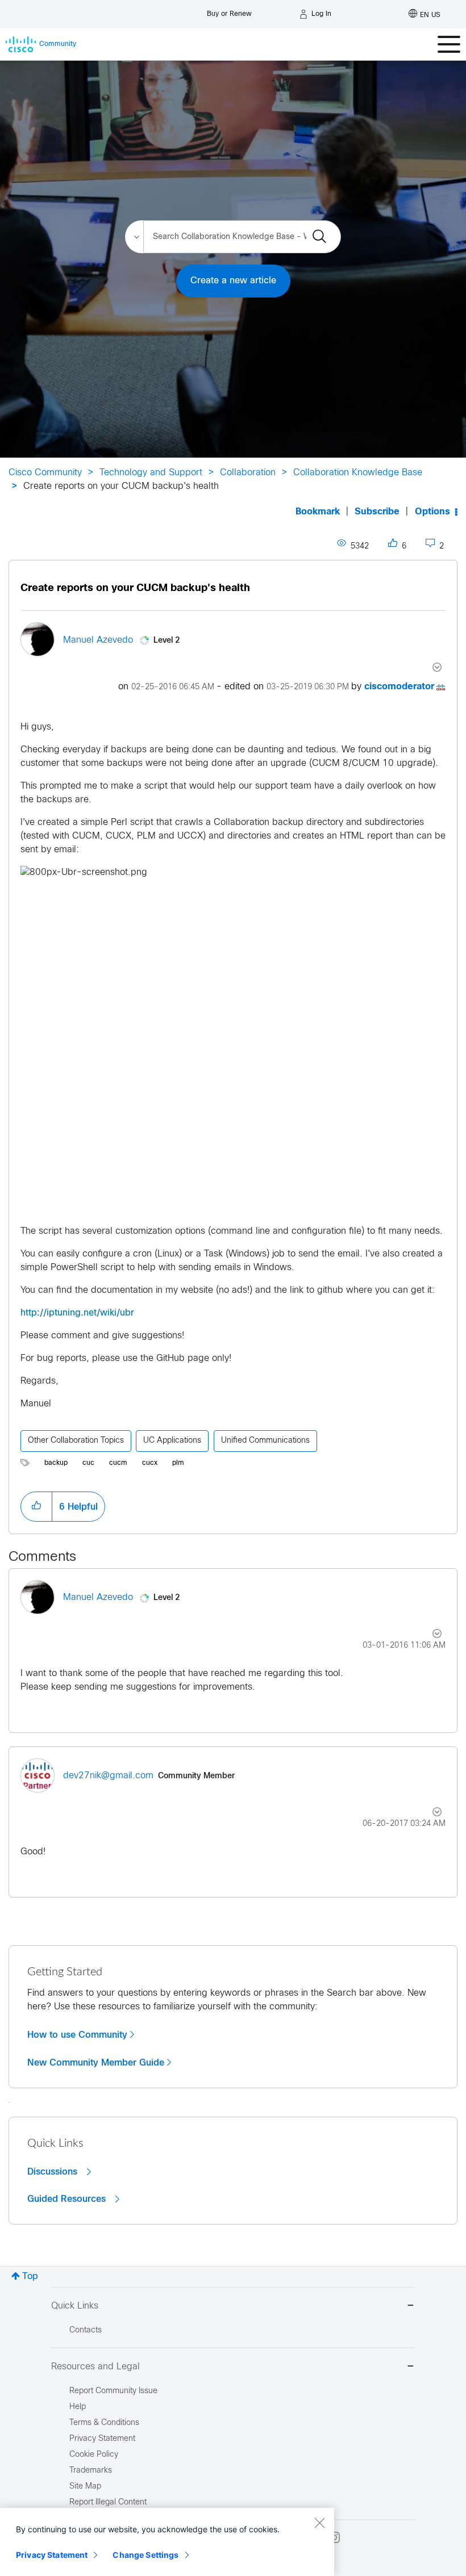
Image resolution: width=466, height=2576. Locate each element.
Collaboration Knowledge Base (358, 473)
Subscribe (377, 512)
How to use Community (77, 2035)
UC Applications (172, 1441)
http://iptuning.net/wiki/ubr (77, 1313)
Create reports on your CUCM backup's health (135, 588)
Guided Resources (68, 2199)
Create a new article (233, 281)
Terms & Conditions (104, 2423)
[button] (36, 1506)
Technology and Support (151, 473)
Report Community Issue (113, 2391)
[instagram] (334, 2537)
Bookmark (318, 512)
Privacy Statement (52, 2555)
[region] (167, 2542)
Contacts (86, 2330)
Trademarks (91, 2471)
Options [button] (432, 512)
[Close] (319, 2523)
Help (78, 2407)
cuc (88, 1463)
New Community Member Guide (96, 2063)
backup (56, 1463)
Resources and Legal (95, 2367)
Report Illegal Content (108, 2502)
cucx (150, 1463)
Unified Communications (265, 1441)
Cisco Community (45, 473)
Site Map (85, 2487)
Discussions (54, 2172)
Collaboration (248, 473)
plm (178, 1463)
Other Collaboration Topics (76, 1441)
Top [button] (30, 2276)
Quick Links (75, 2306)
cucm (118, 1463)
